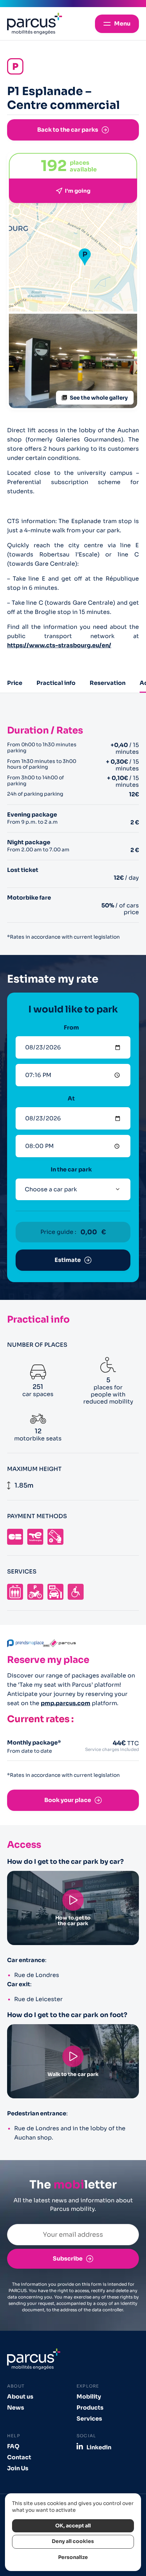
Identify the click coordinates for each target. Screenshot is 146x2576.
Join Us (18, 2468)
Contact (19, 2457)
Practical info (56, 683)
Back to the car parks (68, 130)
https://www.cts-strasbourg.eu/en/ (59, 645)
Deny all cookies (73, 2541)
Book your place (68, 1800)
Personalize (73, 2557)
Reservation (108, 683)
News (16, 2408)
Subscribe (68, 2259)
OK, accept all (73, 2526)
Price (15, 683)
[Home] (35, 24)
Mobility (89, 2397)
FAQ (13, 2446)
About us (20, 2397)
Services (89, 2419)
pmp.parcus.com (66, 1703)
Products (90, 2408)
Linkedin (99, 2447)
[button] (85, 257)
